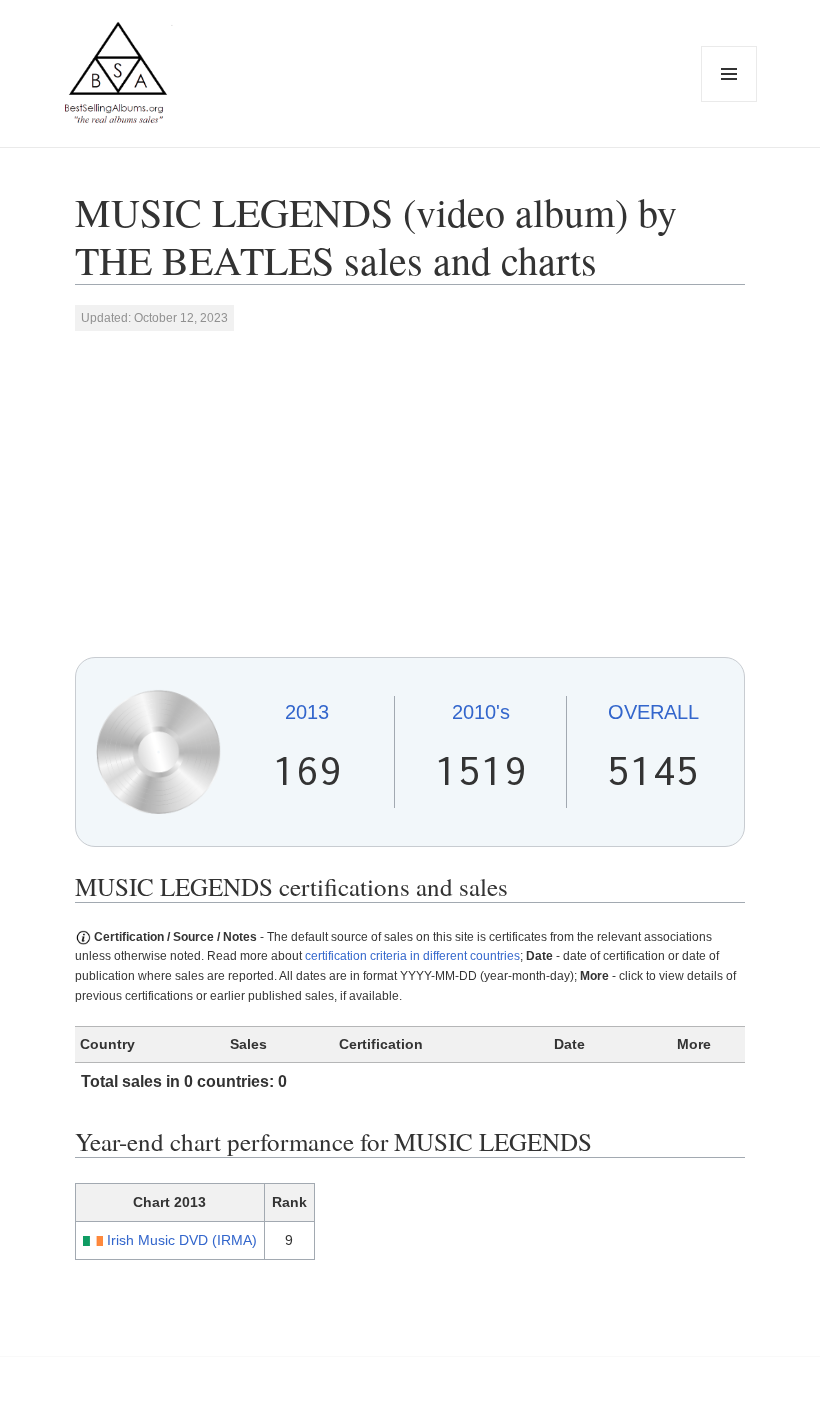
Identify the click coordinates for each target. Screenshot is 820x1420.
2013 (307, 712)
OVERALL (653, 712)
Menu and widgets (729, 101)
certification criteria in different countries (412, 956)
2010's (481, 712)
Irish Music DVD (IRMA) (182, 1240)
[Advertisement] (410, 493)
